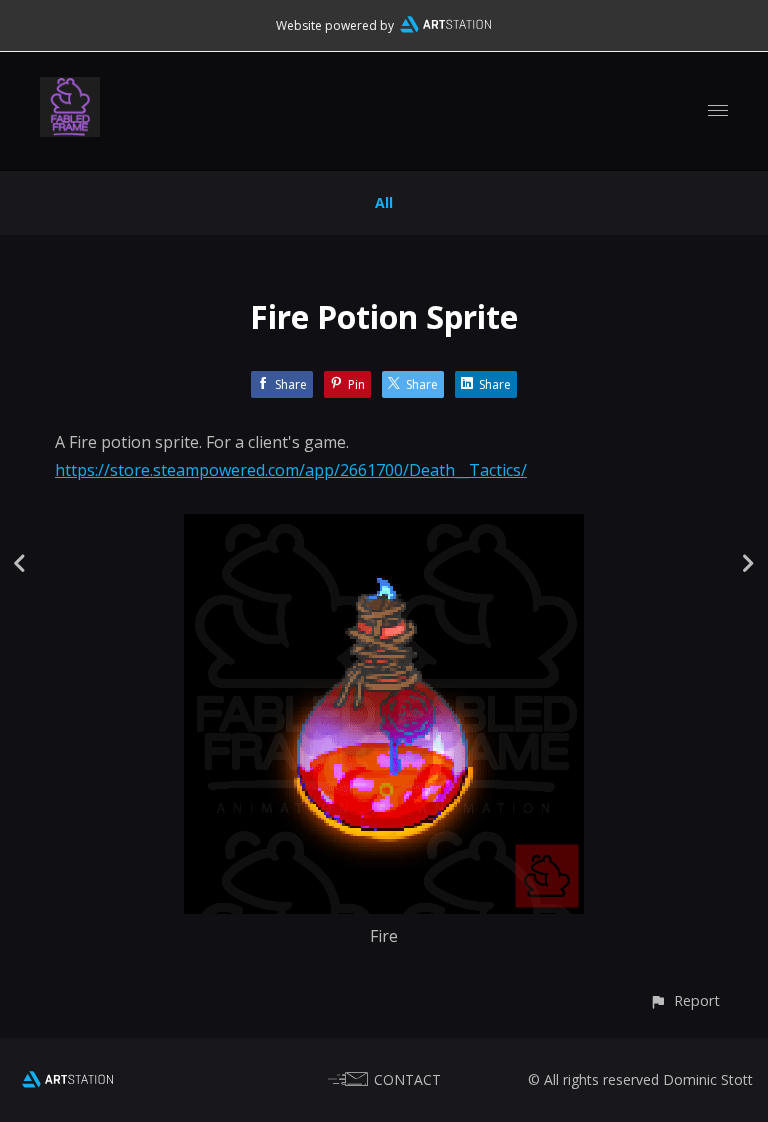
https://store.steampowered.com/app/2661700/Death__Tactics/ (291, 470)
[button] (684, 1000)
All (384, 202)
